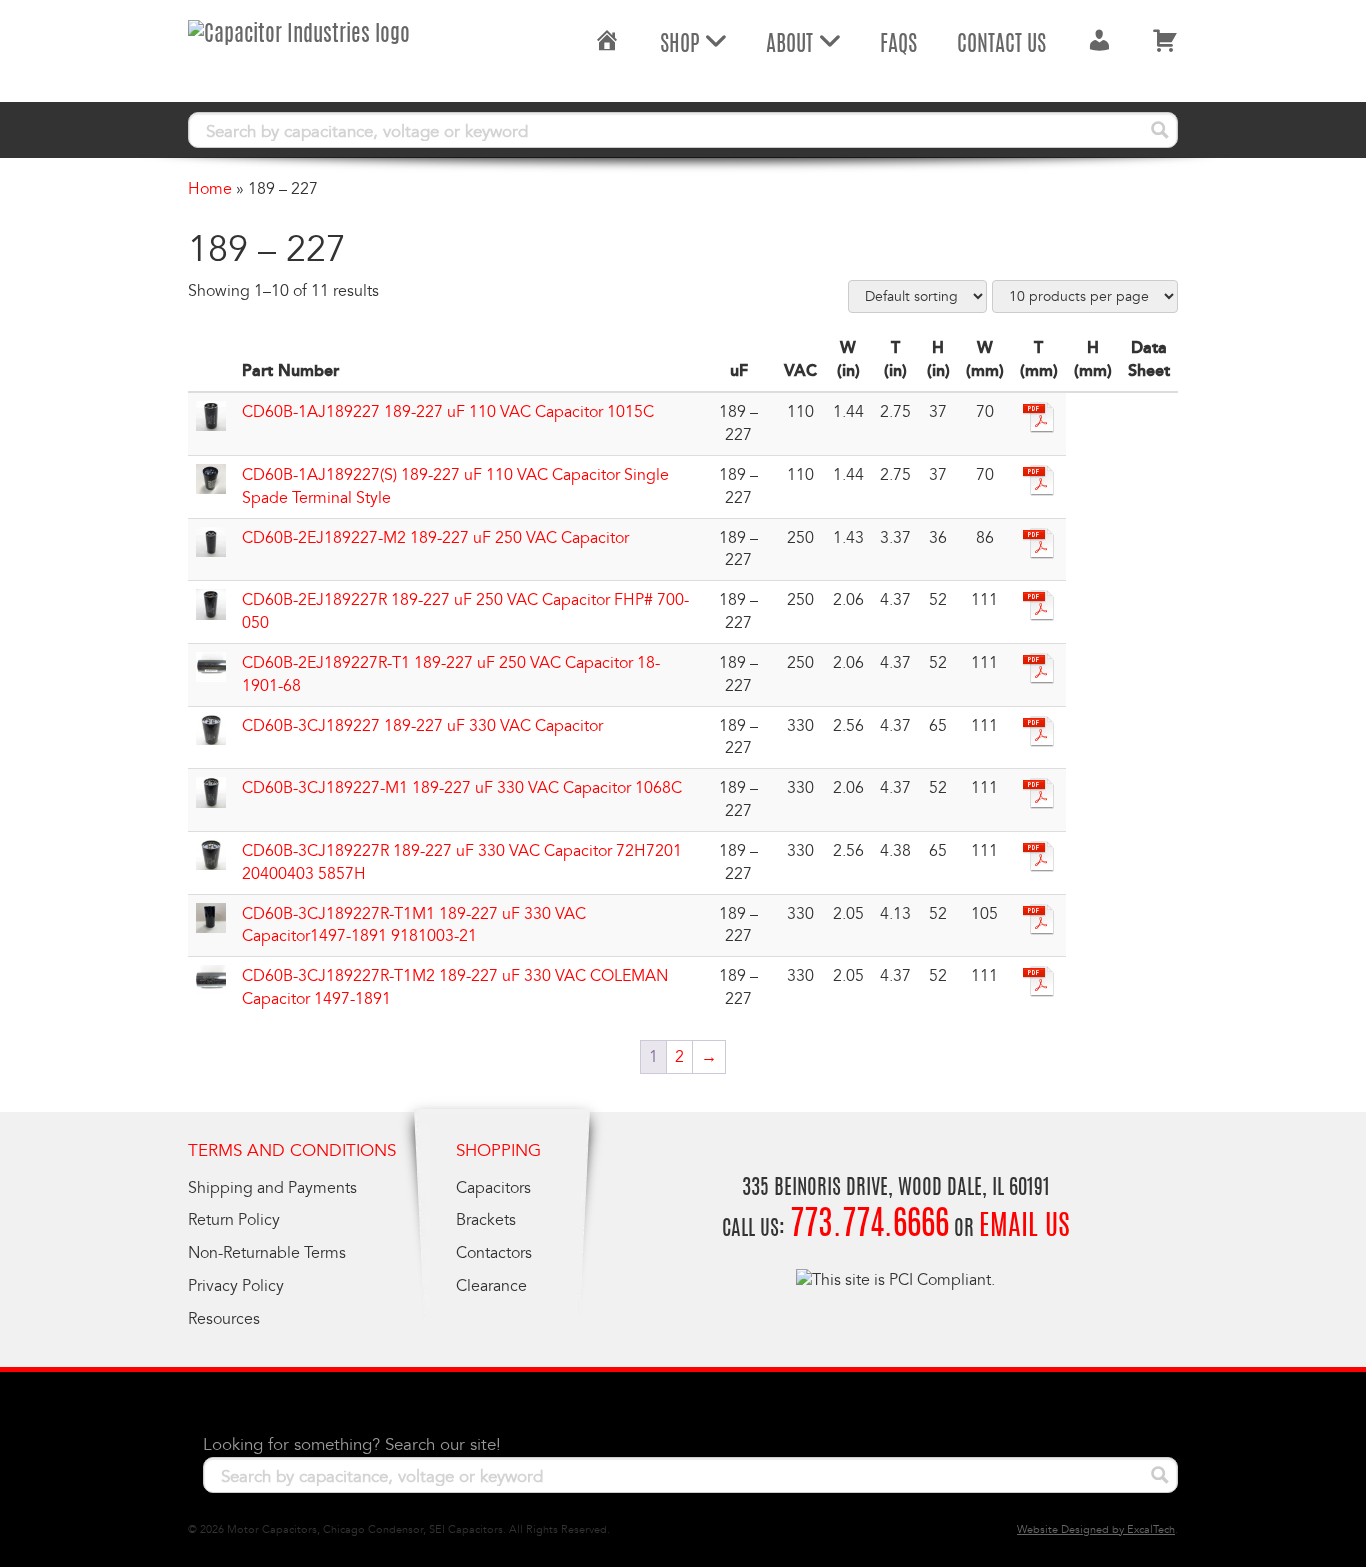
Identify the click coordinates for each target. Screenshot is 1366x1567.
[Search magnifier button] (1160, 130)
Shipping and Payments (272, 1188)
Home (210, 189)
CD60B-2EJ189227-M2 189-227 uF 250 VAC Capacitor (435, 538)
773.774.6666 (869, 1226)
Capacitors (493, 1188)
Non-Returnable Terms (267, 1253)
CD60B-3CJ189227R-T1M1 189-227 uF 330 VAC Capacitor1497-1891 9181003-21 (414, 925)
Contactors (494, 1253)
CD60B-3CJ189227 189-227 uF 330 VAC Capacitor (422, 726)
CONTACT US (1001, 45)
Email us (1024, 1228)
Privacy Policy (236, 1286)
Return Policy (234, 1220)
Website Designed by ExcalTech (1096, 1529)
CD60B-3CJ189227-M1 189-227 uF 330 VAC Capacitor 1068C (462, 788)
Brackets (486, 1220)
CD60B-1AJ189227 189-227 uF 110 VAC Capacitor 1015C (448, 412)
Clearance (491, 1286)
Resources (224, 1319)
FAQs (898, 45)
